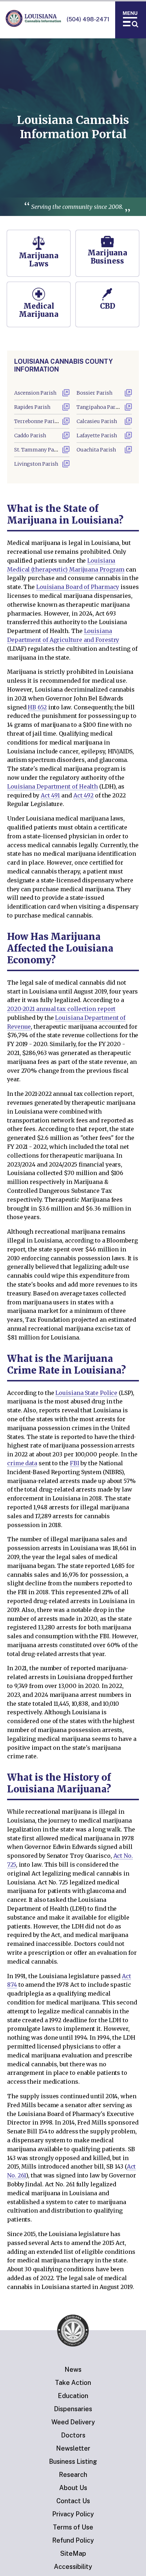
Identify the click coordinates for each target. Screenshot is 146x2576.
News (73, 2369)
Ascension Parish (35, 393)
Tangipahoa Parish (100, 407)
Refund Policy (73, 2540)
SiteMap (73, 2553)
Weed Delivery (73, 2422)
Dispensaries (73, 2409)
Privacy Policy (73, 2514)
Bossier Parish (94, 393)
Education (73, 2396)
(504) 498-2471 (88, 19)
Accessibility (73, 2567)
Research (73, 2475)
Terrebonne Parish (37, 421)
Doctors (73, 2435)
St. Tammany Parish (39, 450)
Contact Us (73, 2501)
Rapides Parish (32, 407)
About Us (73, 2488)
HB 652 (37, 707)
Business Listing (73, 2461)
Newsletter (73, 2448)
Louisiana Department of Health (52, 786)
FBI (75, 1463)
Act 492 (83, 795)
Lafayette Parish (97, 435)
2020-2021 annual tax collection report (61, 1009)
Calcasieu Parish (97, 421)
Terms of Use (73, 2527)
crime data (22, 1463)
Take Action (73, 2383)
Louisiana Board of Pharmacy (78, 587)
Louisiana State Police (86, 1393)
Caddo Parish (30, 435)
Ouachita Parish (96, 450)
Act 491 (50, 795)
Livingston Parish (36, 464)
